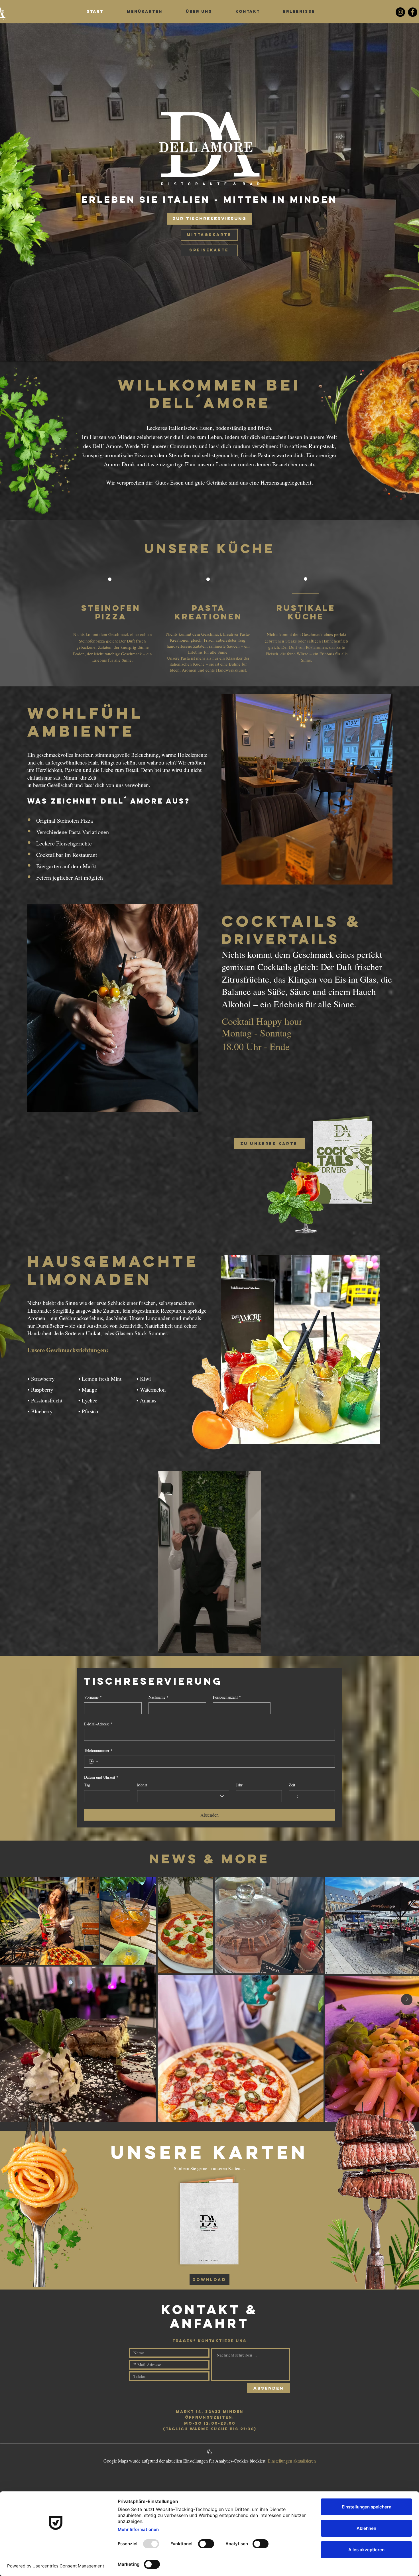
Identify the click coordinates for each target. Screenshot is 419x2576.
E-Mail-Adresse (98, 1724)
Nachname (158, 1697)
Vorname (93, 1697)
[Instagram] (400, 12)
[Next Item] (407, 2000)
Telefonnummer (98, 1750)
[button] (254, 1647)
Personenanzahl (227, 1697)
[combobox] (183, 1796)
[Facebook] (413, 12)
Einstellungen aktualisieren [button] (292, 2461)
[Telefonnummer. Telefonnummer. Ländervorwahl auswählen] (93, 1762)
